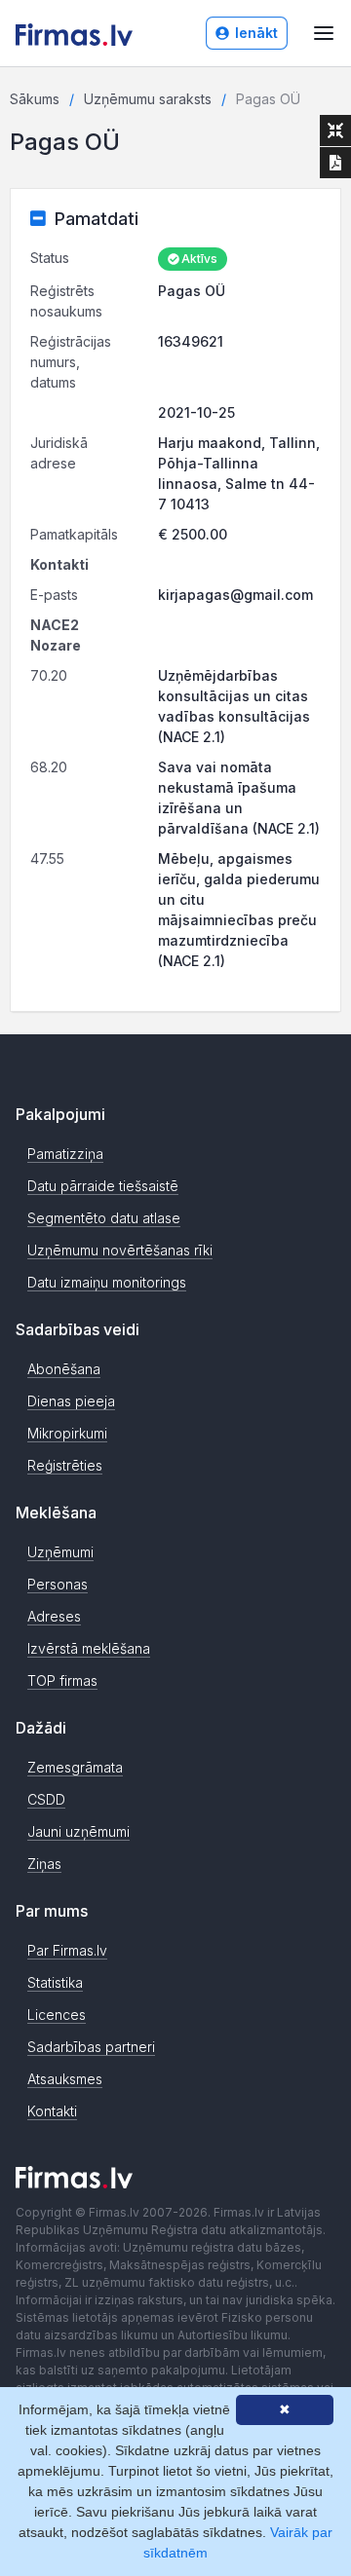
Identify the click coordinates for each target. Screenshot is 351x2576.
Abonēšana (64, 1369)
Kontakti (52, 2111)
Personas (58, 1584)
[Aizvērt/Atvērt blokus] (335, 131)
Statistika (55, 1982)
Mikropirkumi (67, 1433)
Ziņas (44, 1864)
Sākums (35, 99)
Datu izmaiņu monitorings (107, 1282)
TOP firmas (62, 1680)
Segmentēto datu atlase (104, 1218)
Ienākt (256, 33)
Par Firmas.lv (67, 1950)
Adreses (54, 1616)
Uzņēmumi (60, 1552)
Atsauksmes (65, 2079)
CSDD (46, 1799)
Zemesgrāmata (75, 1767)
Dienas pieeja (71, 1401)
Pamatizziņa (65, 1154)
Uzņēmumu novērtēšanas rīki (120, 1250)
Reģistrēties (65, 1465)
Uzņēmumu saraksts (148, 99)
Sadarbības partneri (91, 2047)
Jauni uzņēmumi (78, 1831)
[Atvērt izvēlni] (324, 33)
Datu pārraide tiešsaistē (103, 1186)
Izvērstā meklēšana (89, 1648)
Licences (57, 2015)
